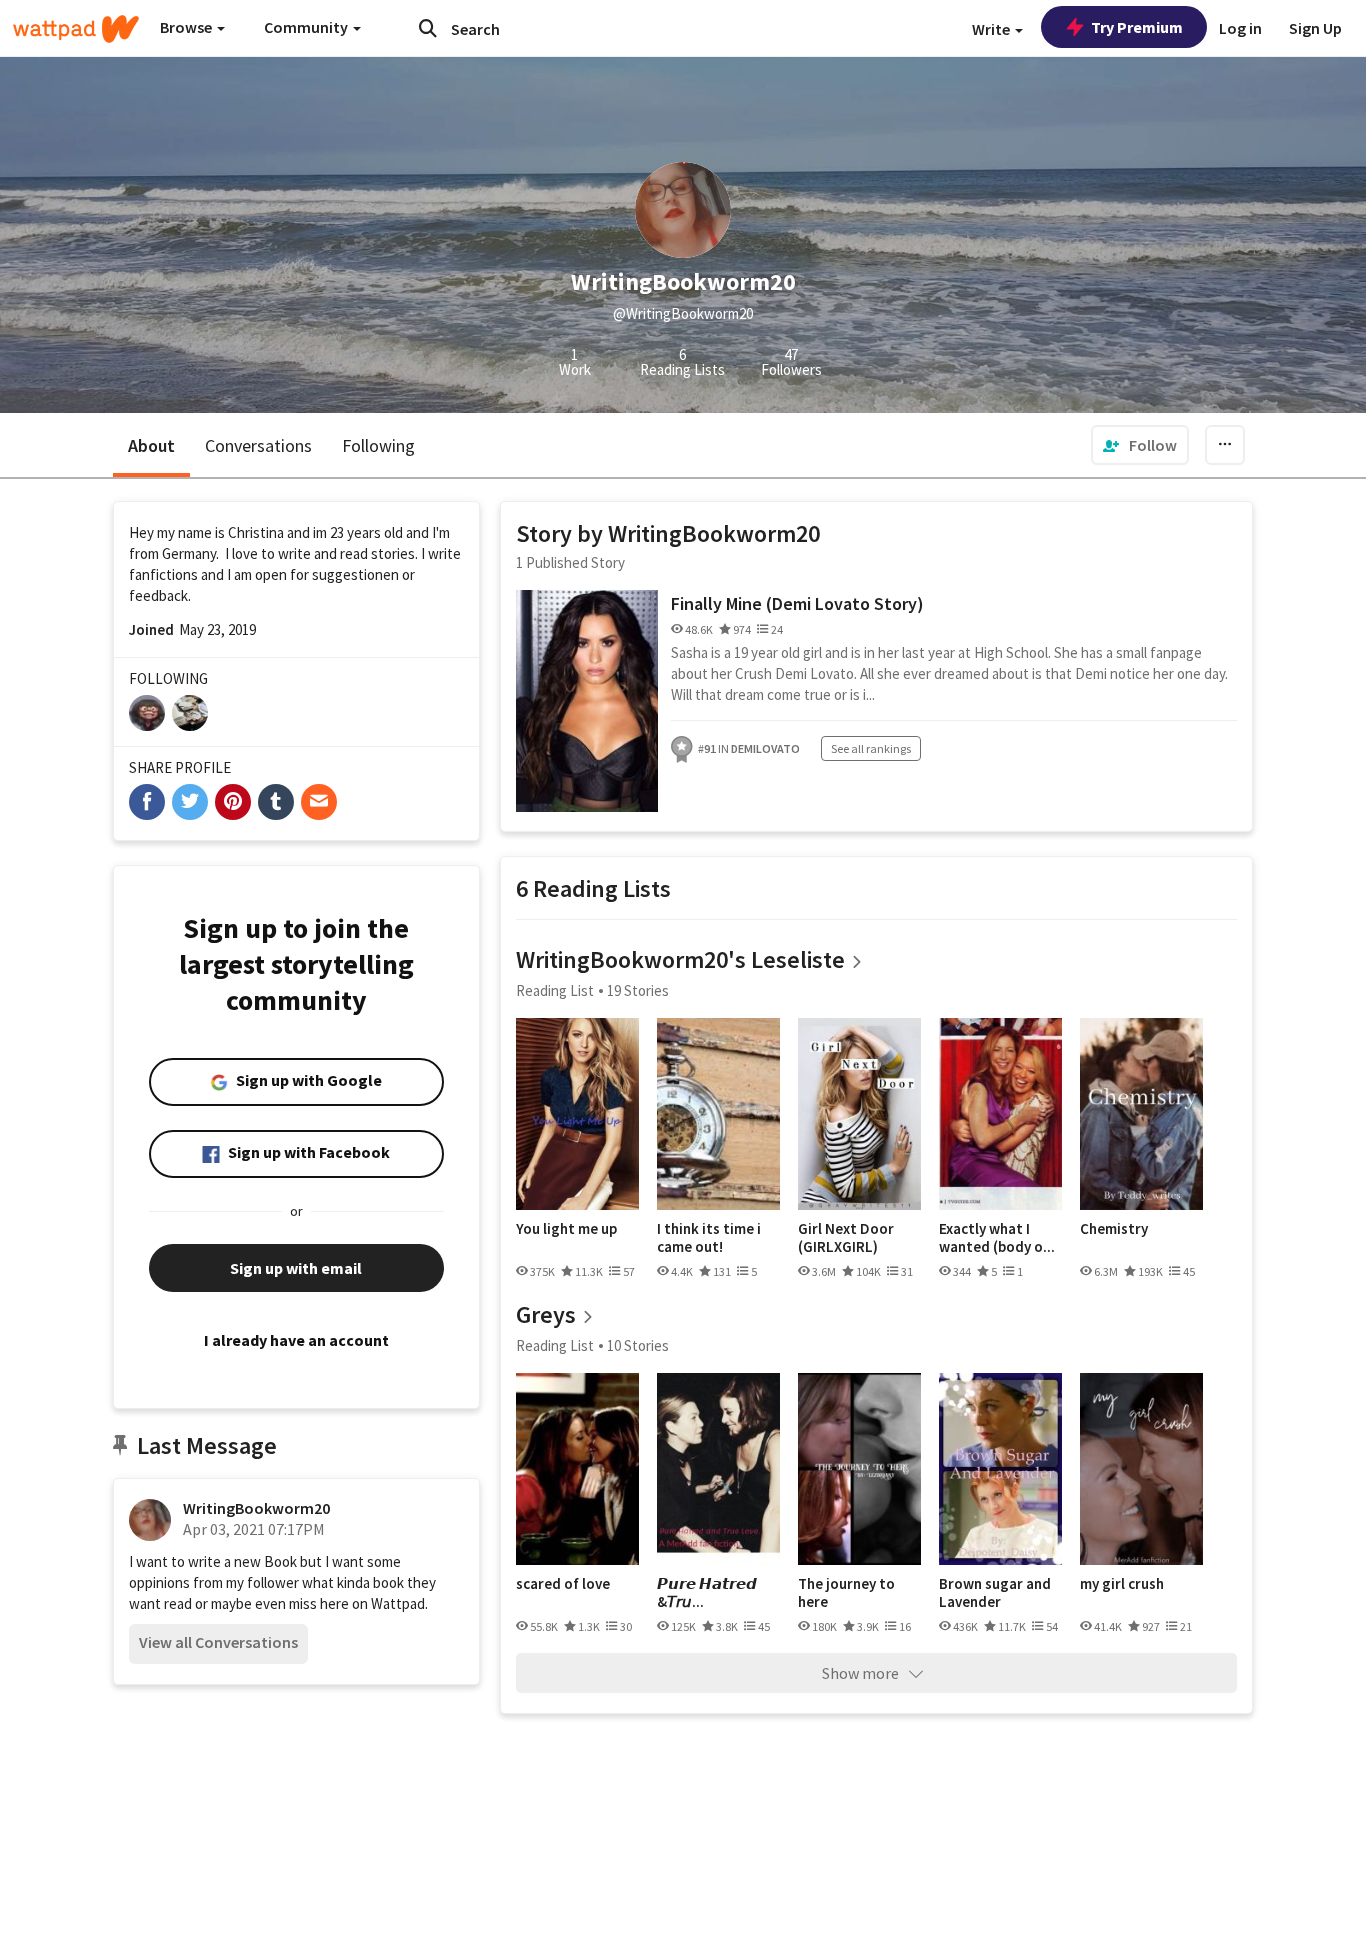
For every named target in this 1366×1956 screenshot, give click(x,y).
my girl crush (1122, 1584)
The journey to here (846, 1592)
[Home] (76, 29)
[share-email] (319, 802)
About (151, 445)
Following (378, 445)
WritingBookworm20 (256, 1508)
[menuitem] (1140, 445)
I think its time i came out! (709, 1237)
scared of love (563, 1584)
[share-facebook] (147, 802)
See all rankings (871, 748)
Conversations (258, 445)
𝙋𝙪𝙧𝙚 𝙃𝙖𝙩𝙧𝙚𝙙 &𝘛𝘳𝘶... (707, 1592)
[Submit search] (428, 28)
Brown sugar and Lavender (995, 1592)
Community (307, 27)
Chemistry (1114, 1229)
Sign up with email (296, 1268)
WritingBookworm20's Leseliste (680, 959)
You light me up (566, 1229)
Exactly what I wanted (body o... (997, 1237)
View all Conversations (218, 1642)
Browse (187, 27)
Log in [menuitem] (1240, 28)
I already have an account (296, 1340)
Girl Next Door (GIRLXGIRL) (846, 1237)
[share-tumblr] (276, 802)
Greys (546, 1314)
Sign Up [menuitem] (1315, 28)
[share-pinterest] (233, 802)
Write (992, 29)
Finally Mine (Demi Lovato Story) (797, 603)
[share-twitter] (190, 802)
